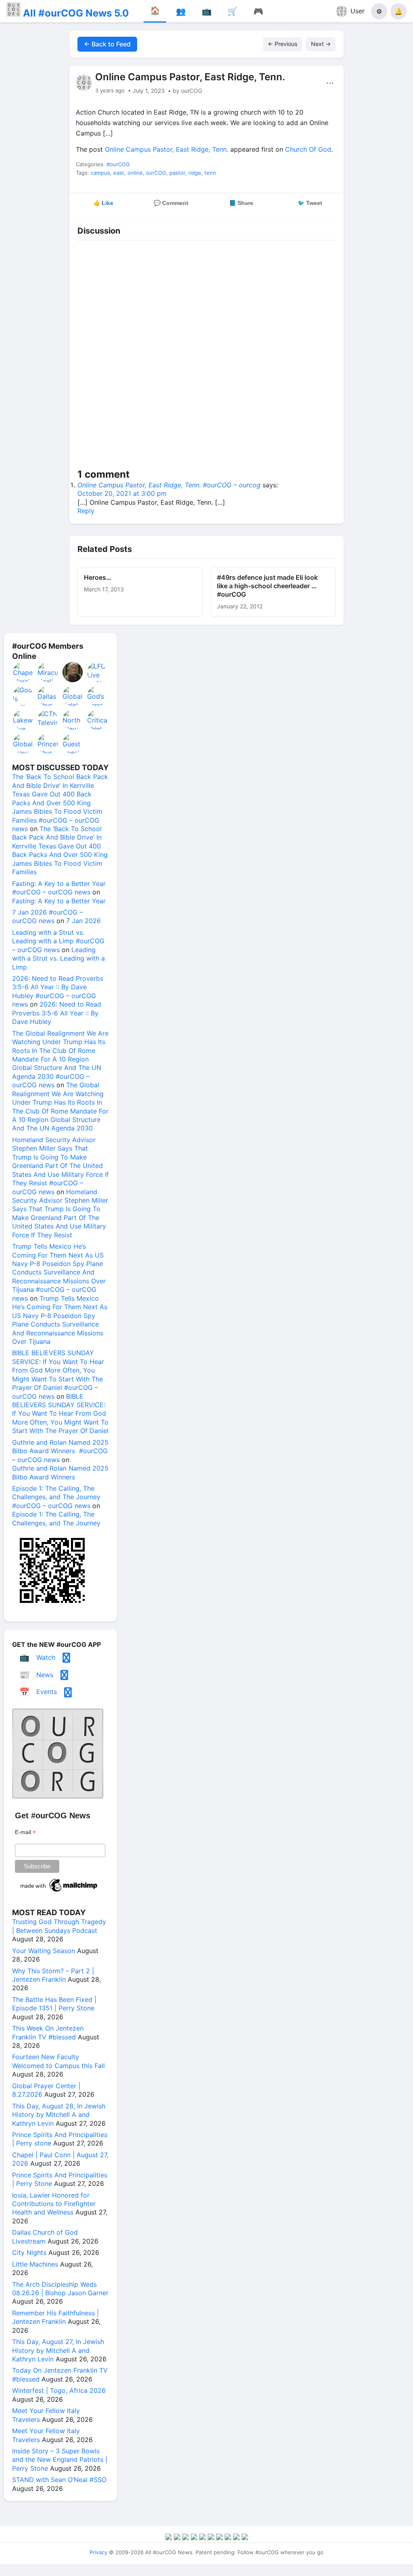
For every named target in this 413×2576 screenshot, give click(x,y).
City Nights (29, 2252)
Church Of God (308, 149)
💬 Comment (171, 203)
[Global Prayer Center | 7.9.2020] (23, 744)
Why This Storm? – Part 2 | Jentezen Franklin (53, 1975)
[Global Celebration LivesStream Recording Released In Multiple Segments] (73, 696)
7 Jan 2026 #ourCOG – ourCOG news (47, 916)
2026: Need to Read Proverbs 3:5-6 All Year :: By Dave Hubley (57, 1013)
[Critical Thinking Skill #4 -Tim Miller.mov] (98, 720)
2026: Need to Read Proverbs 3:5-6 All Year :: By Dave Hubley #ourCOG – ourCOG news (58, 991)
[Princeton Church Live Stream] (48, 744)
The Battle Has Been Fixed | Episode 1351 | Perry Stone (54, 2004)
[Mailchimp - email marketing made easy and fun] (59, 1892)
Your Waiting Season (44, 1951)
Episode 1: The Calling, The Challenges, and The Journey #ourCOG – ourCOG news (56, 1497)
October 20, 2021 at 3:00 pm (122, 493)
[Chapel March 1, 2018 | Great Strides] (23, 672)
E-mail (25, 1832)
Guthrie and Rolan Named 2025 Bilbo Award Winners (60, 1472)
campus (100, 173)
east (119, 173)
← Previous (283, 44)
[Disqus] (206, 356)
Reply (86, 511)
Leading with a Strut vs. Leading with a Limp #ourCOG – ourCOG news (58, 941)
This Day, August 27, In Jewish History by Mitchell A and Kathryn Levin (58, 2350)
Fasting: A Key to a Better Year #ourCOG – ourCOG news (59, 888)
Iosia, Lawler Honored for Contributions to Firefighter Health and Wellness (54, 2204)
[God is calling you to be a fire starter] (23, 696)
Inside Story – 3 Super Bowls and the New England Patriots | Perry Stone (60, 2460)
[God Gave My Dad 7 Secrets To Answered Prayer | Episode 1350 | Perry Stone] (73, 672)
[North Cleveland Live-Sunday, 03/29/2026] (73, 720)
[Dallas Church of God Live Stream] (48, 696)
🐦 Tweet (310, 203)
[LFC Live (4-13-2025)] (98, 672)
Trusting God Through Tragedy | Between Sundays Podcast (59, 1926)
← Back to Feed (107, 44)
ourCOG (156, 173)
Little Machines (35, 2264)
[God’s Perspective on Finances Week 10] (98, 696)
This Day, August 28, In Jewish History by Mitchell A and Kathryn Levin (59, 2115)
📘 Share (241, 203)
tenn (210, 173)
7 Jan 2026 (83, 921)
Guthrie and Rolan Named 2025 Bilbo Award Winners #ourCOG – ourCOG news (60, 1451)
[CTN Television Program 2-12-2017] (48, 720)
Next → (321, 44)
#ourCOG (118, 164)
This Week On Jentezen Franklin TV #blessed (48, 2032)
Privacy (98, 2552)
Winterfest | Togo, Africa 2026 (59, 2390)
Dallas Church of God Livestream (45, 2237)
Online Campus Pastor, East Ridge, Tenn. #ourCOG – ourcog (169, 485)
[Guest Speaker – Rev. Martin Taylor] (73, 744)
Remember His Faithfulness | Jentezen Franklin (55, 2317)
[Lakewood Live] (23, 720)
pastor (177, 173)
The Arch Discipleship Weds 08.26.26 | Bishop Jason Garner (60, 2289)
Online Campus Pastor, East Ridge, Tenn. (167, 149)
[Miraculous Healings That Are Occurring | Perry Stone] (48, 672)
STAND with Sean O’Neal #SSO (59, 2480)
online (135, 173)
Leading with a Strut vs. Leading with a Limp (58, 958)
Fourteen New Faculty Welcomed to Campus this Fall (58, 2061)
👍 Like (103, 203)
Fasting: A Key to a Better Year (59, 901)
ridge (195, 173)
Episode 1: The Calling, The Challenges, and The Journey (56, 1518)
